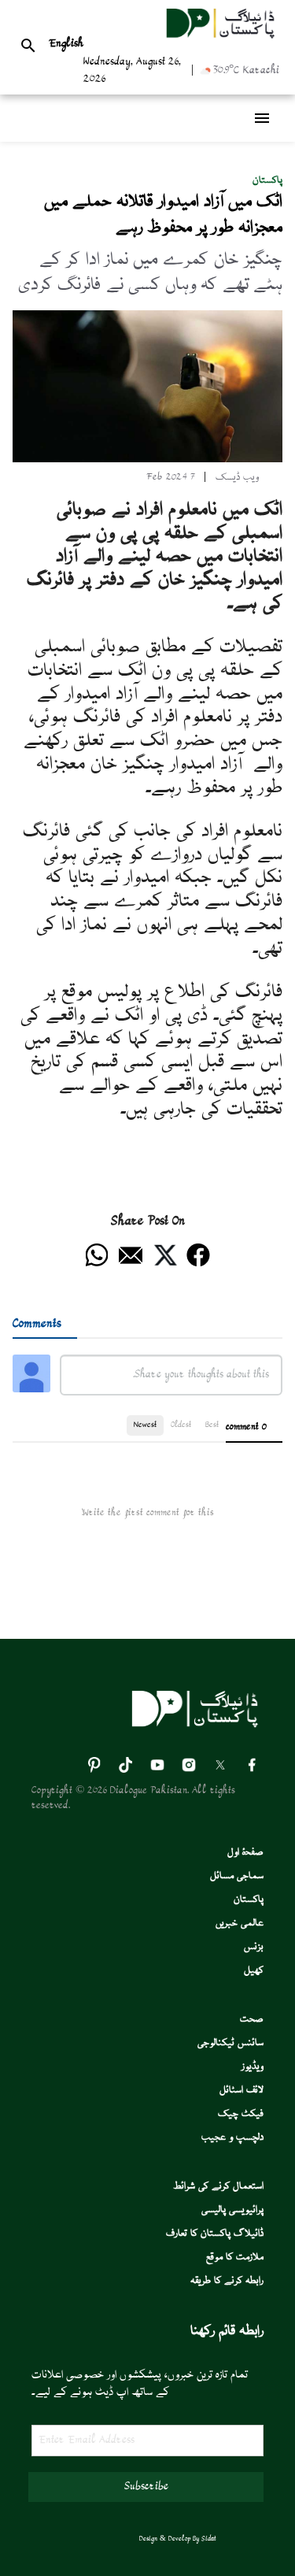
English (66, 44)
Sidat (209, 2539)
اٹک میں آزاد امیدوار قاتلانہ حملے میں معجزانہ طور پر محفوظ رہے (163, 215)
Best (212, 1425)
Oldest (181, 1425)
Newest (145, 1425)
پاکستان (267, 181)
